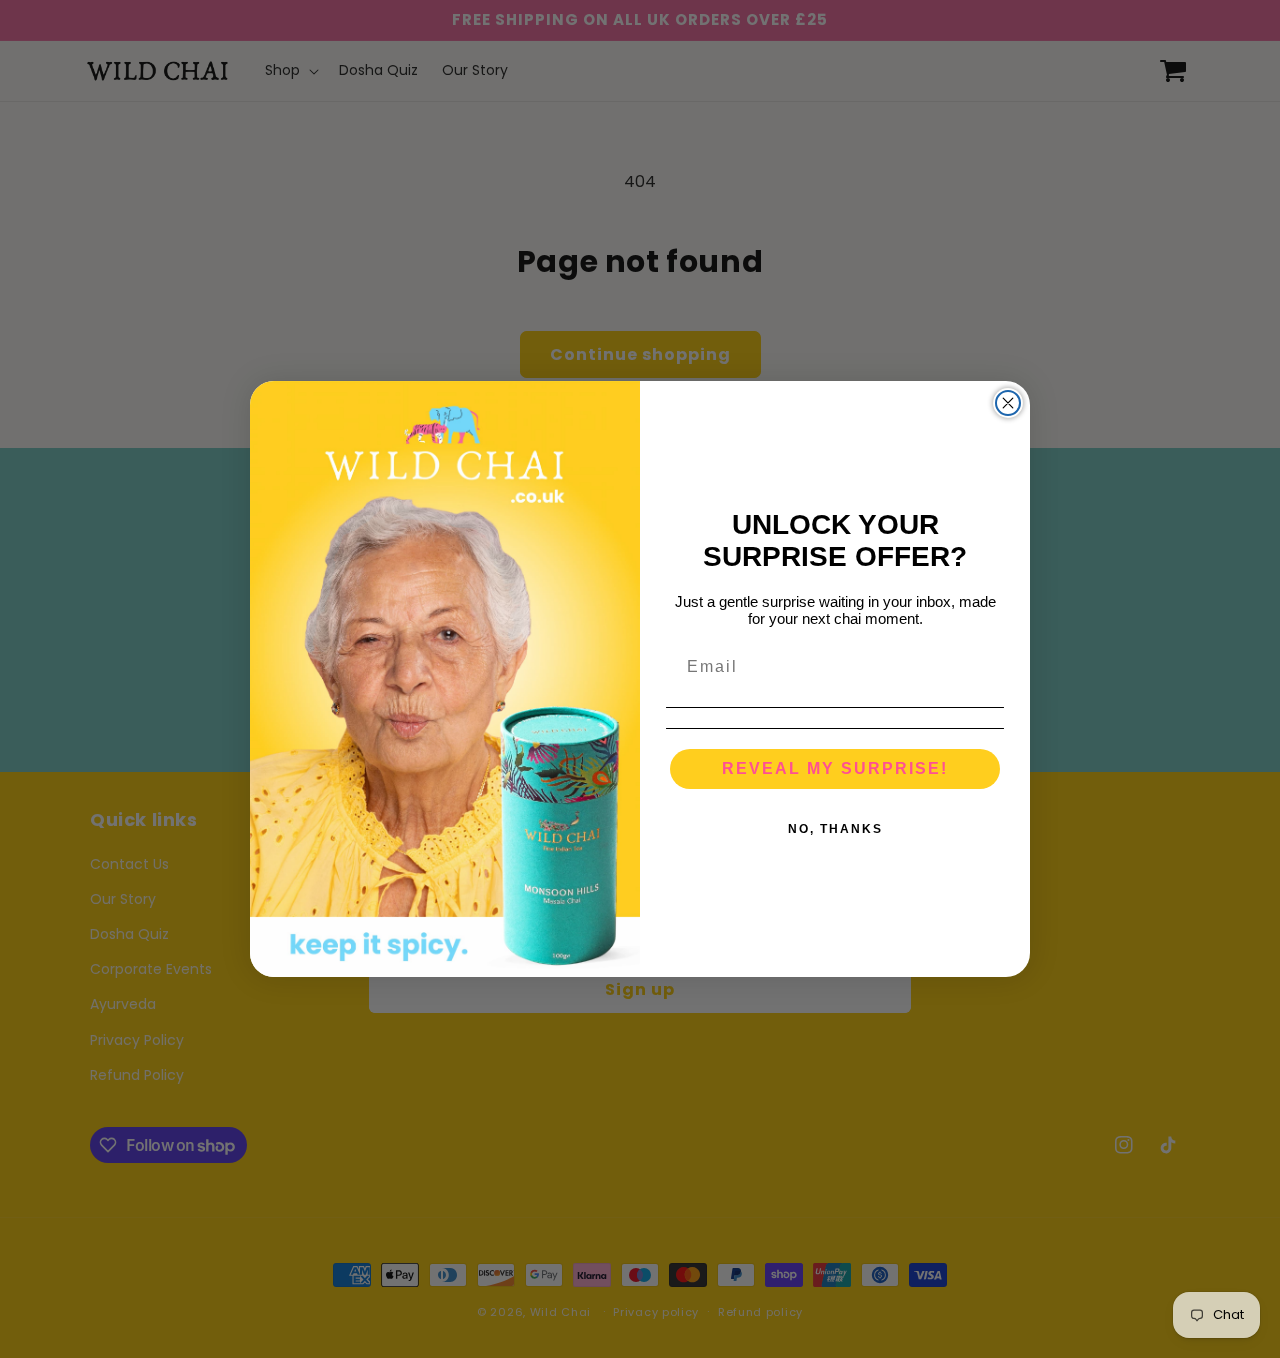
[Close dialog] (1008, 403)
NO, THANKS (835, 829)
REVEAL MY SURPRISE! (835, 768)
